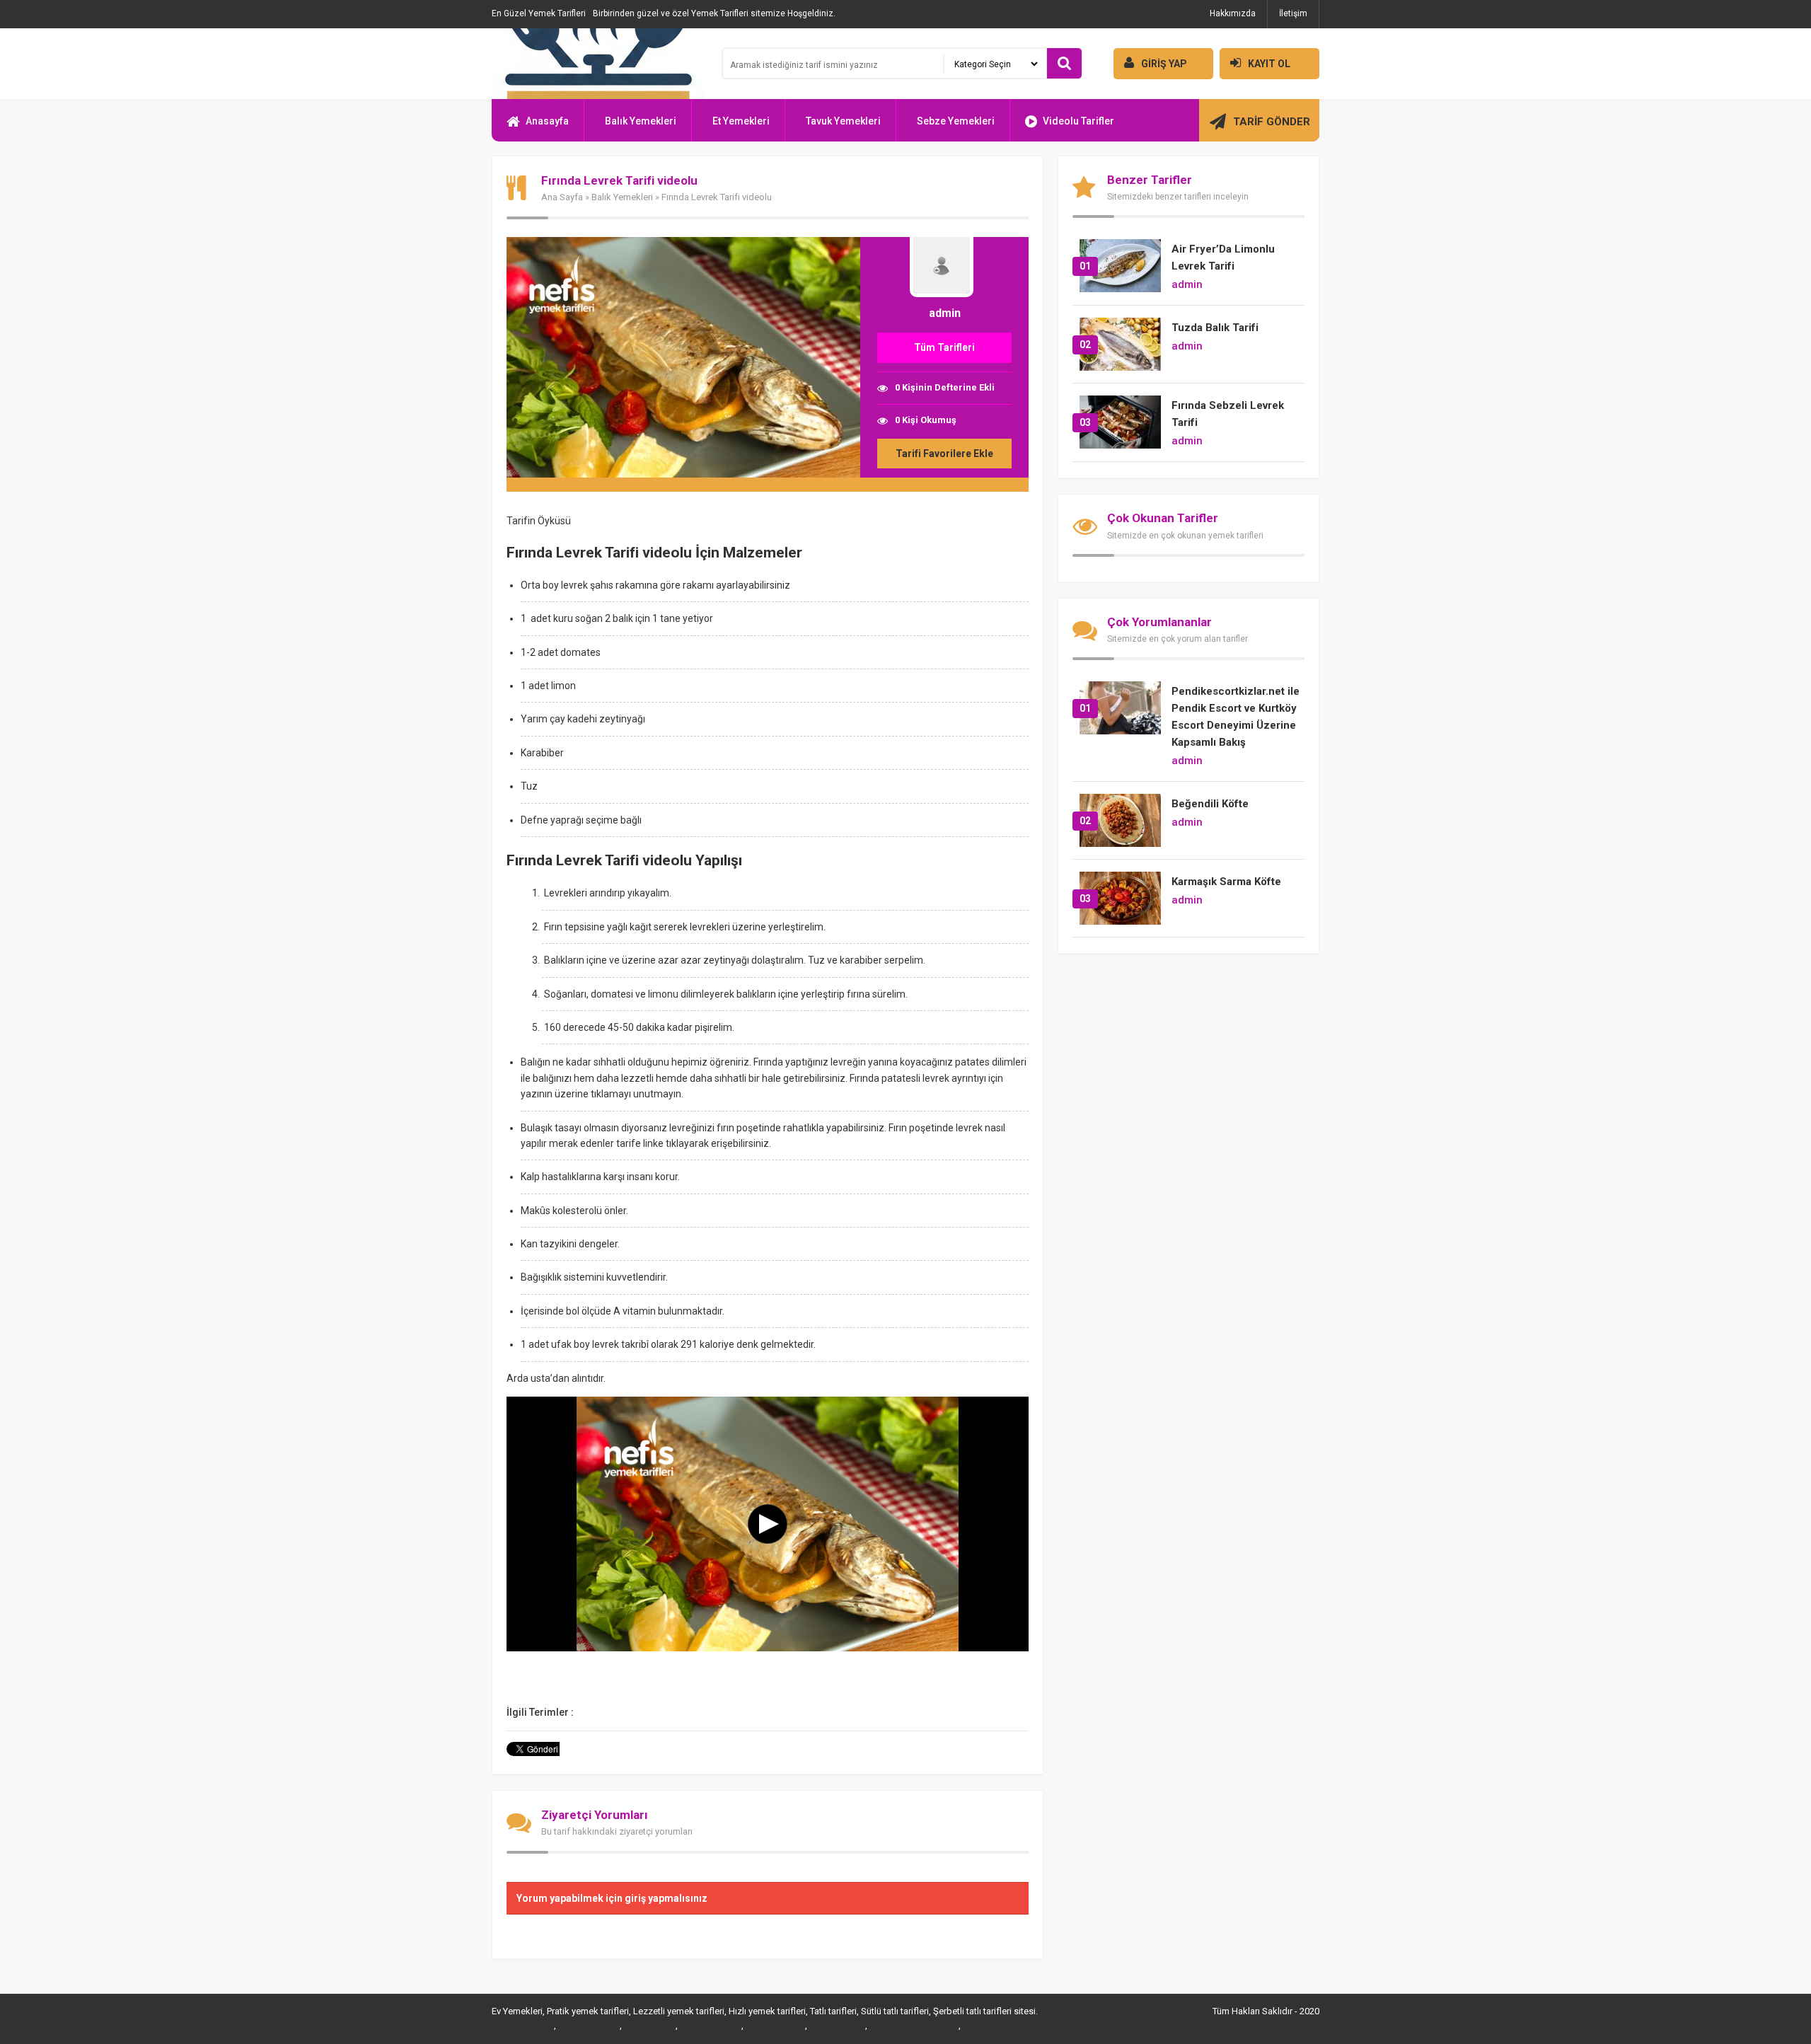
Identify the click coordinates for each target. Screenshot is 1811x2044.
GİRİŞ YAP (1164, 64)
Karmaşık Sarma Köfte (1226, 882)
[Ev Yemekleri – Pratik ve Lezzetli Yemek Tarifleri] (598, 64)
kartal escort (649, 2026)
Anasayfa (547, 121)
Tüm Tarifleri (944, 347)
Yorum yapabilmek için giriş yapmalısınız (612, 1898)
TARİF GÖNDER (1272, 122)
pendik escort (836, 2026)
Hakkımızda (1233, 13)
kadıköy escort (774, 2026)
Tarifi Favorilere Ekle (944, 454)
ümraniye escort (995, 2026)
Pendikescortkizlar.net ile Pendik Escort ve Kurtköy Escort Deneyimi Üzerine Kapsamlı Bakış (1236, 717)
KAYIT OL (1269, 64)
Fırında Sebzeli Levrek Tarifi (1228, 414)
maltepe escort (522, 2026)
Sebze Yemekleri (956, 121)
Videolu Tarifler (1078, 121)
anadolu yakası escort (913, 2026)
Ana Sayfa (562, 197)
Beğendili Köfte (1210, 804)
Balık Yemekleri (641, 121)
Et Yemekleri (741, 121)
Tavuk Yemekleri (843, 121)
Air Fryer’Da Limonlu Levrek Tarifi (1223, 258)
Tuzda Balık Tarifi (1215, 328)
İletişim (1293, 13)
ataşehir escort (588, 2026)
